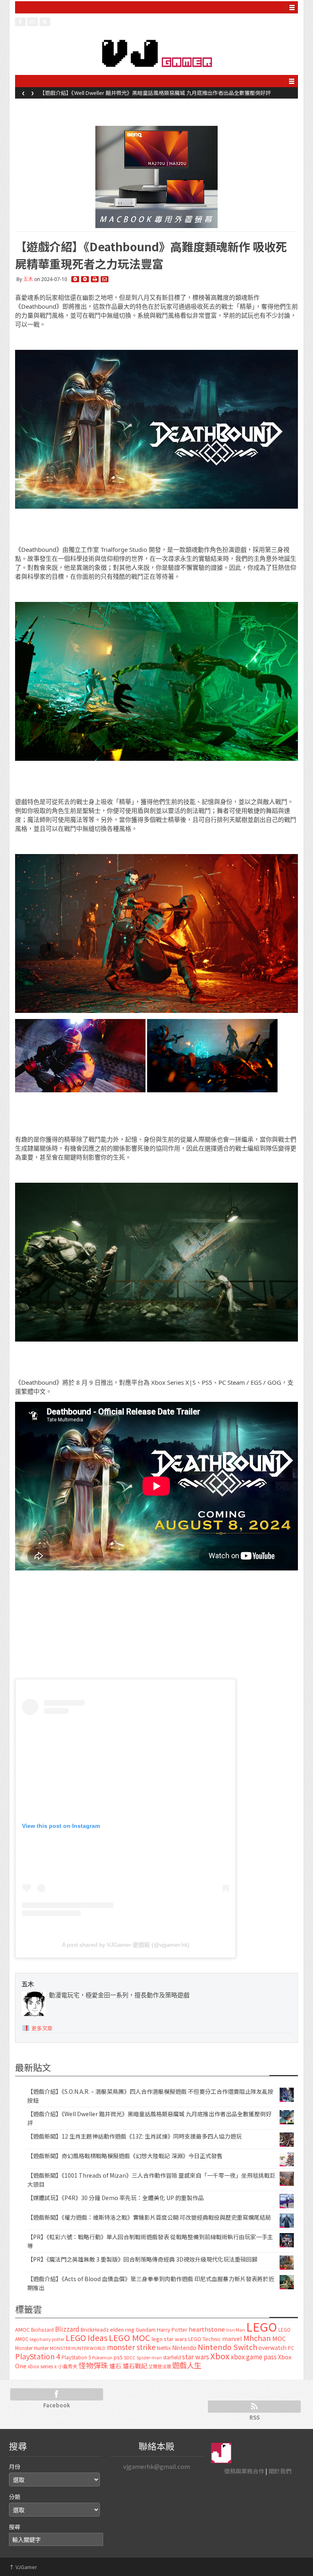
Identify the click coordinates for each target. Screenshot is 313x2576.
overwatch (272, 2348)
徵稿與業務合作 (244, 2471)
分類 (15, 2497)
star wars (196, 2357)
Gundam (146, 2329)
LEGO (262, 2326)
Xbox (220, 2356)
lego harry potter (47, 2339)
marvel (232, 2338)
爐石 (115, 2366)
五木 (28, 279)
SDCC (130, 2357)
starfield (172, 2357)
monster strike (131, 2347)
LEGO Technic (205, 2339)
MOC (279, 2338)
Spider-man (149, 2357)
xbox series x (42, 2366)
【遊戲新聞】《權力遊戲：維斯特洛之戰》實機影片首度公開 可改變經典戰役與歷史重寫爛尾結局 (149, 2217)
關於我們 (280, 2471)
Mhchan (257, 2338)
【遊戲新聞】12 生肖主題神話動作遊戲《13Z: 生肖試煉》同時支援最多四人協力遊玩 (139, 93)
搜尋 (15, 2527)
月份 (15, 2466)
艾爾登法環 (160, 2366)
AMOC (22, 2329)
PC (291, 2348)
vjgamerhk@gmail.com (156, 2466)
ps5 (118, 2357)
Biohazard (42, 2330)
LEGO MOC (130, 2337)
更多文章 (42, 2028)
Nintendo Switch (227, 2347)
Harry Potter (172, 2329)
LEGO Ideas (87, 2338)
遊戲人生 (187, 2365)
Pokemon (102, 2357)
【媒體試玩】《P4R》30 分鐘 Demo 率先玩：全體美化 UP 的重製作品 (116, 2198)
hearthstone (207, 2329)
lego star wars (169, 2339)
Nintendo (184, 2348)
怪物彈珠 (93, 2365)
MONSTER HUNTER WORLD (78, 2348)
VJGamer (23, 2567)
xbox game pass (254, 2356)
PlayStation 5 (76, 2357)
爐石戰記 (135, 2366)
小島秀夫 (68, 2366)
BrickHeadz (95, 2329)
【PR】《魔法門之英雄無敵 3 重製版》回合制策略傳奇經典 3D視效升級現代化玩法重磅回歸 (142, 2259)
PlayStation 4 (38, 2356)
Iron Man (236, 2330)
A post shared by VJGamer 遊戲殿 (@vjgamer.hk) (126, 1945)
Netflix (164, 2348)
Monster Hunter (32, 2348)
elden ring (122, 2329)
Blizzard (67, 2329)
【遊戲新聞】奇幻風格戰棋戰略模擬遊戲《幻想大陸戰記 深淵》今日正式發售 (125, 2156)
